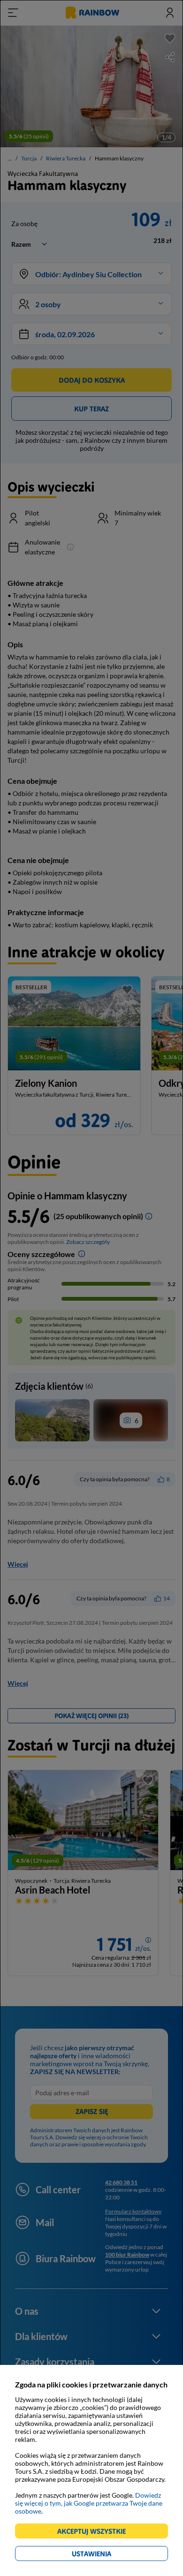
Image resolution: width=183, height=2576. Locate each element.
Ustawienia (108, 2555)
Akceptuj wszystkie (95, 2533)
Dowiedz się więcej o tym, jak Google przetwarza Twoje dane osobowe (89, 2503)
